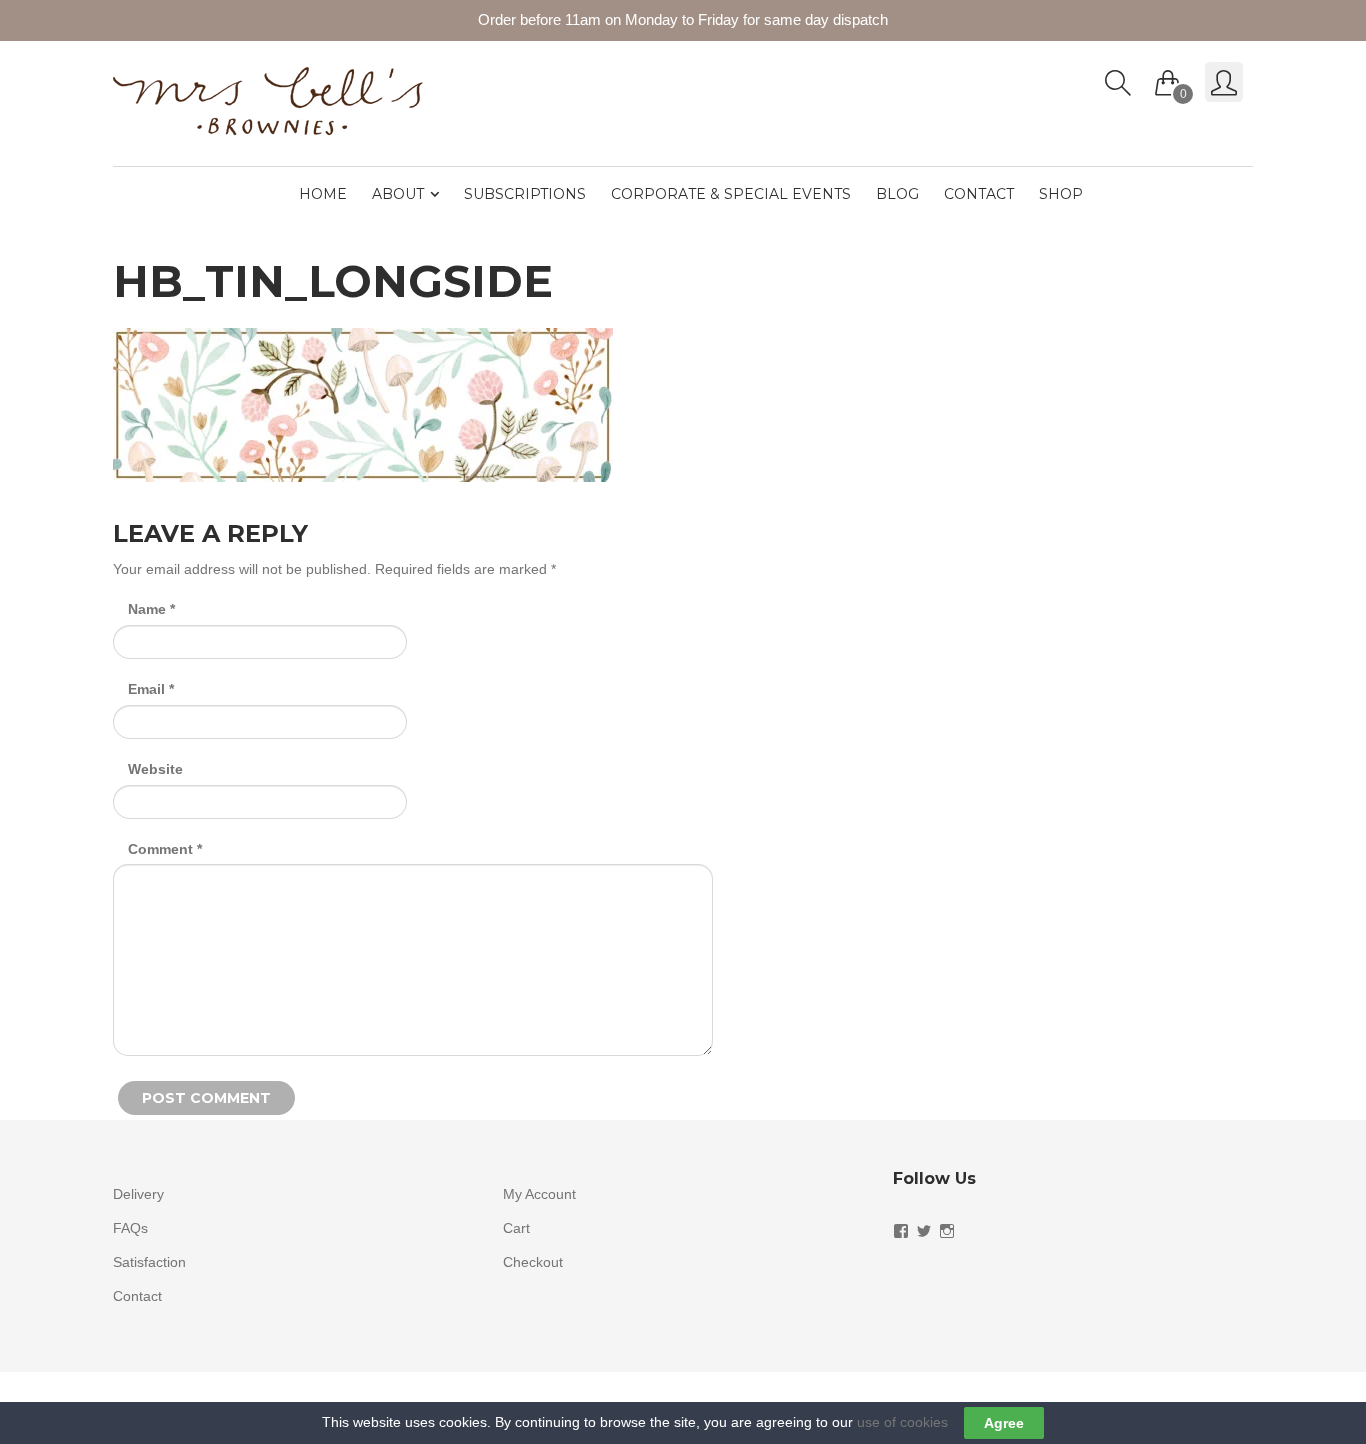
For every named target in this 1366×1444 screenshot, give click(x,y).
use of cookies (902, 1422)
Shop (1061, 194)
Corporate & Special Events (731, 194)
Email (151, 689)
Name (151, 609)
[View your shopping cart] (1168, 78)
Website (155, 769)
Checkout (533, 1262)
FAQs (130, 1228)
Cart (516, 1228)
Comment (165, 849)
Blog (897, 194)
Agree (1004, 1423)
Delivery (138, 1194)
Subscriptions (525, 194)
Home (323, 194)
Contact (979, 194)
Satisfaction (149, 1262)
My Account (539, 1194)
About (398, 194)
